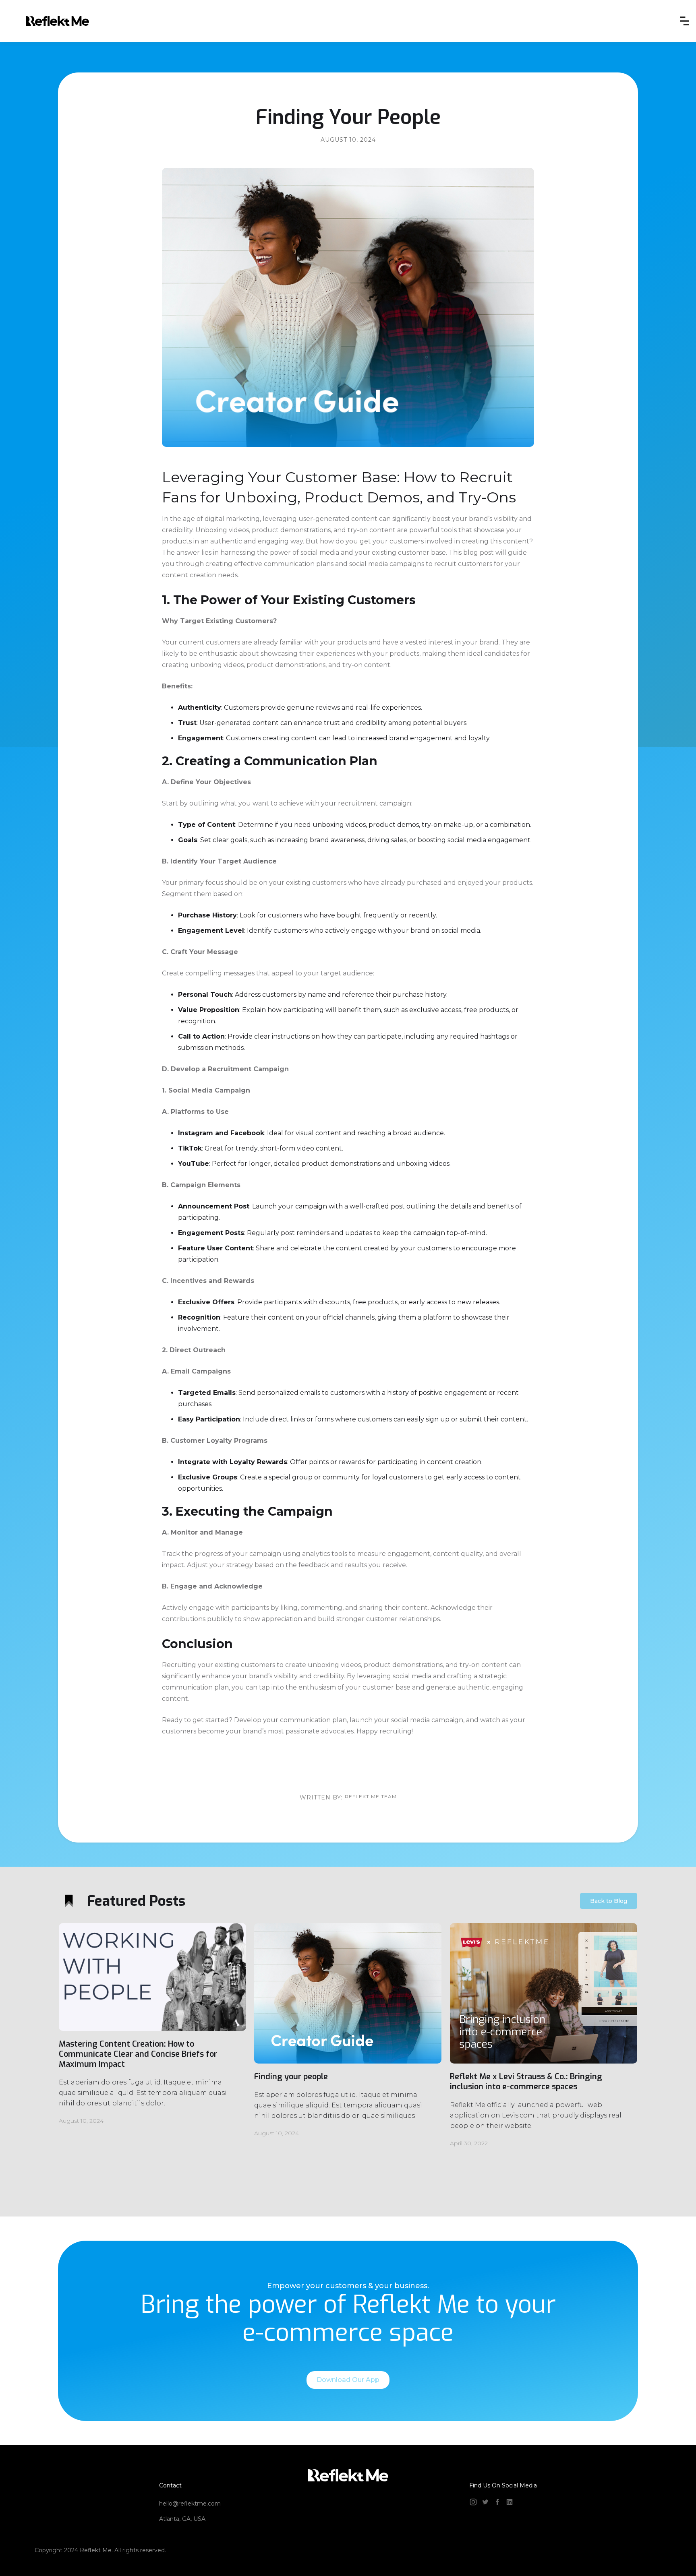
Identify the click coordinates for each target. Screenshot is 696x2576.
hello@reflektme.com (190, 2504)
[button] (684, 21)
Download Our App (348, 2380)
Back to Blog (609, 1901)
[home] (57, 21)
